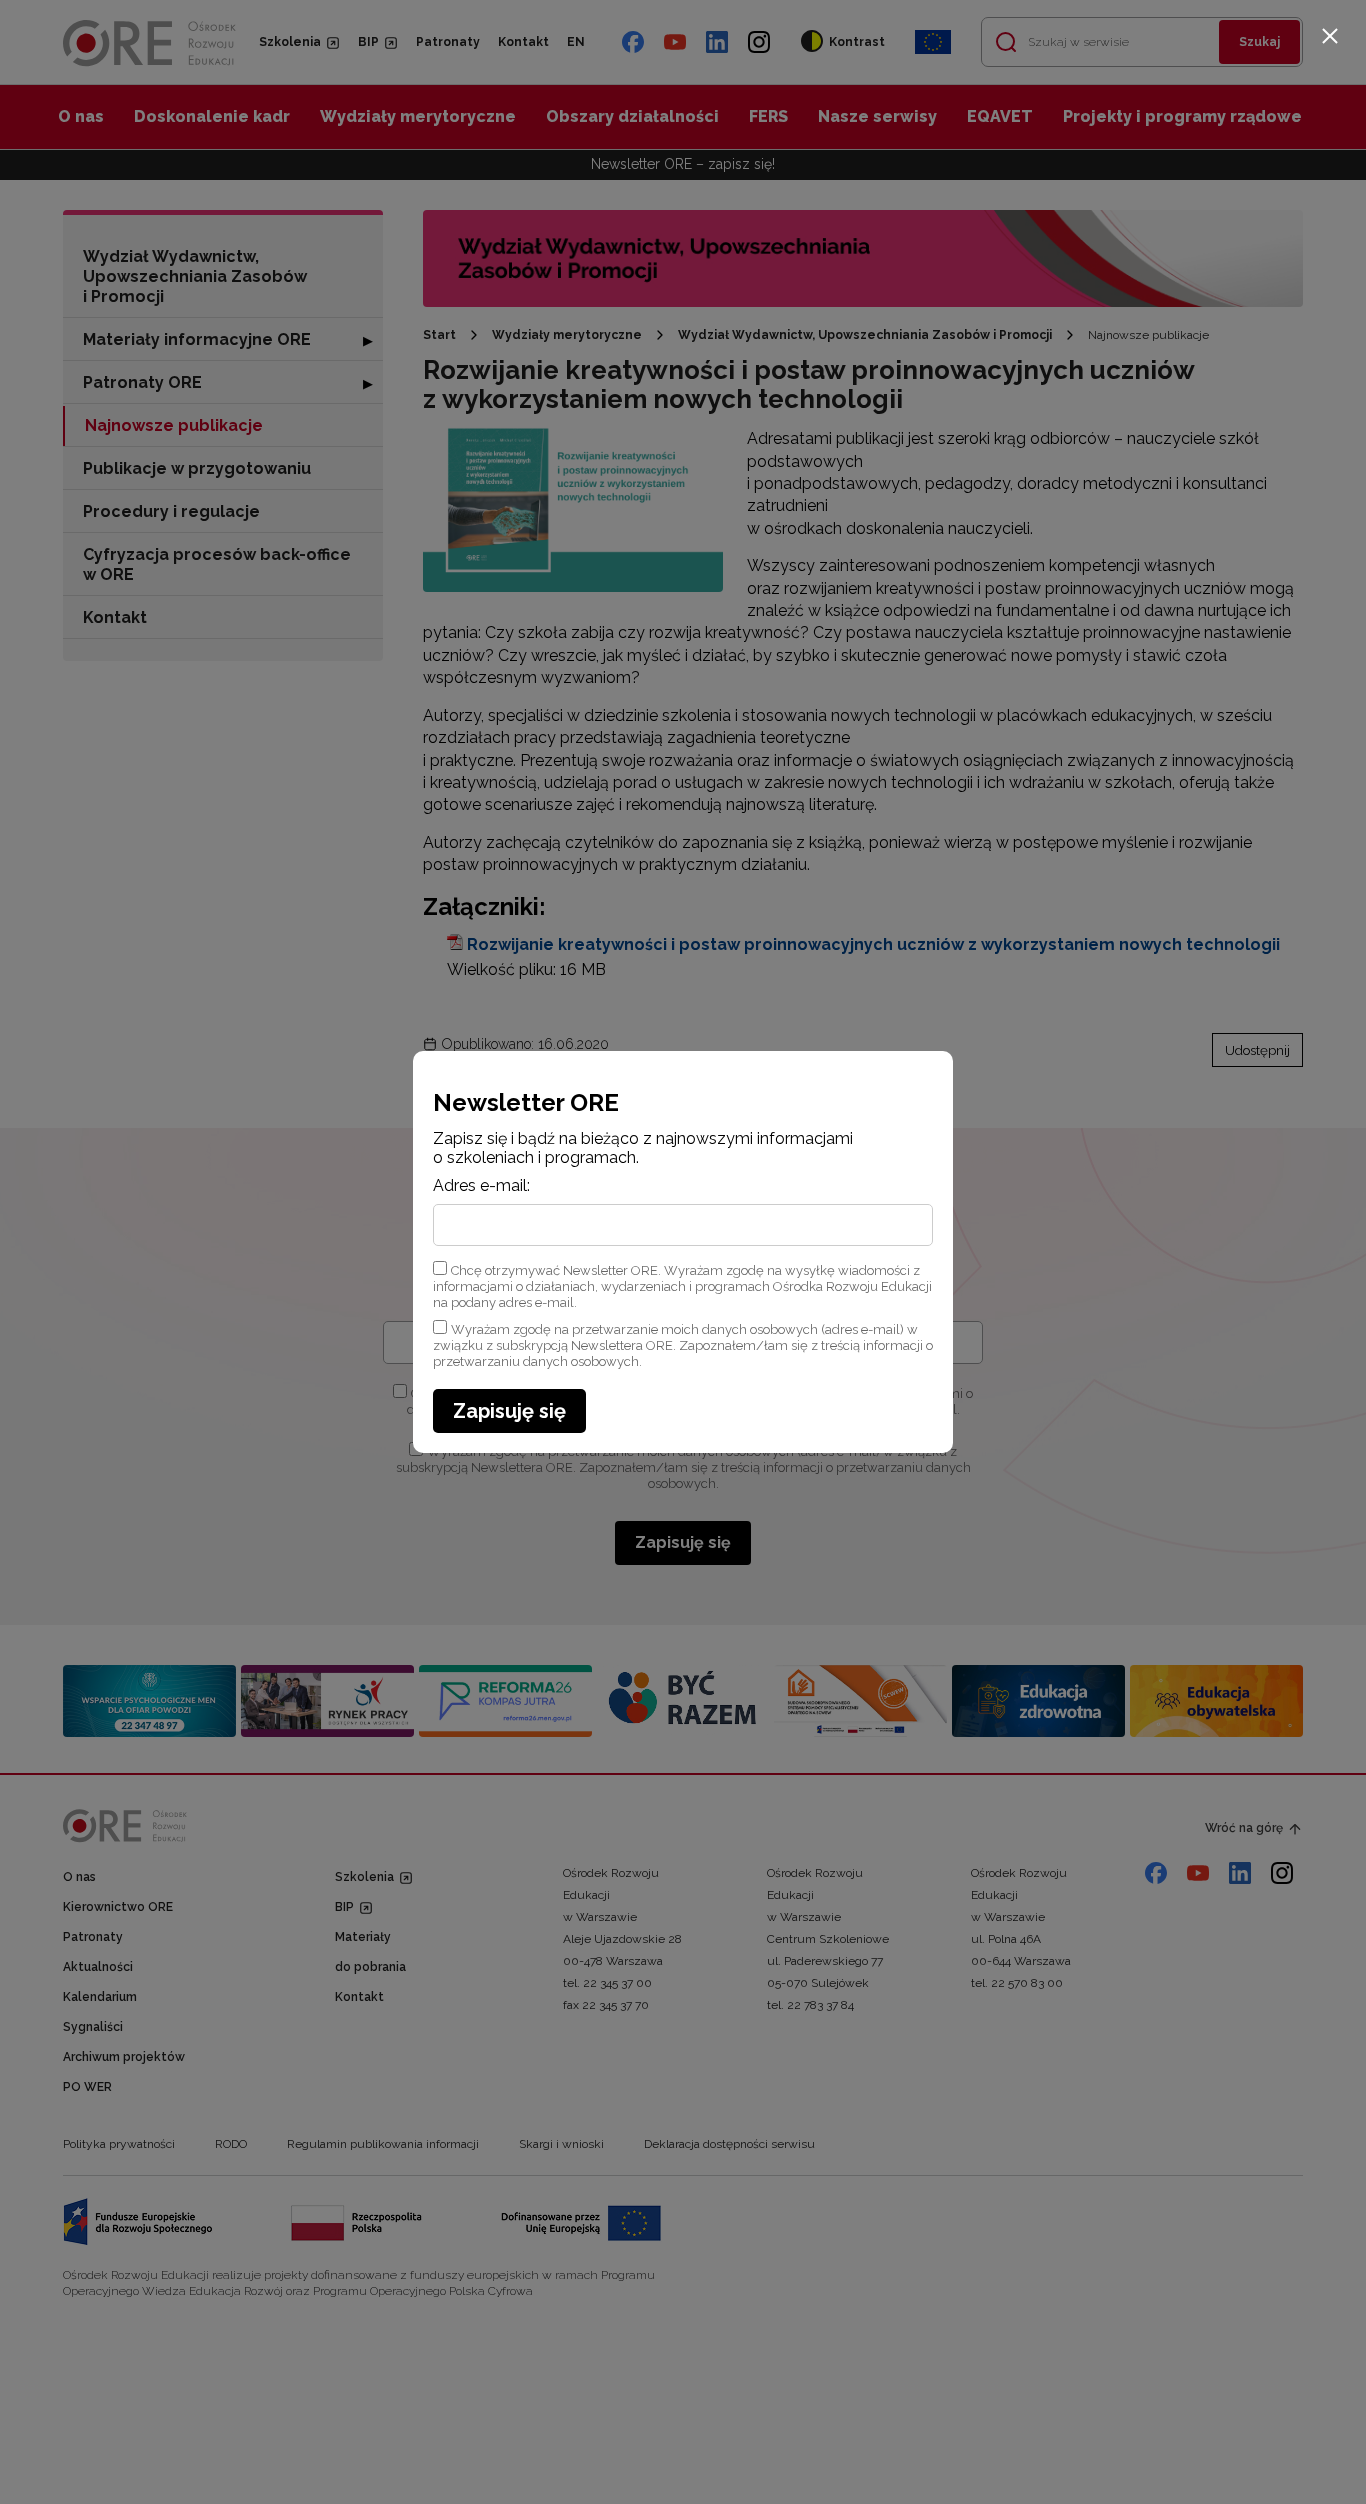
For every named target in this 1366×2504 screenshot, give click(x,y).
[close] (1330, 36)
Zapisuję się (509, 1411)
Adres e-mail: (481, 1186)
